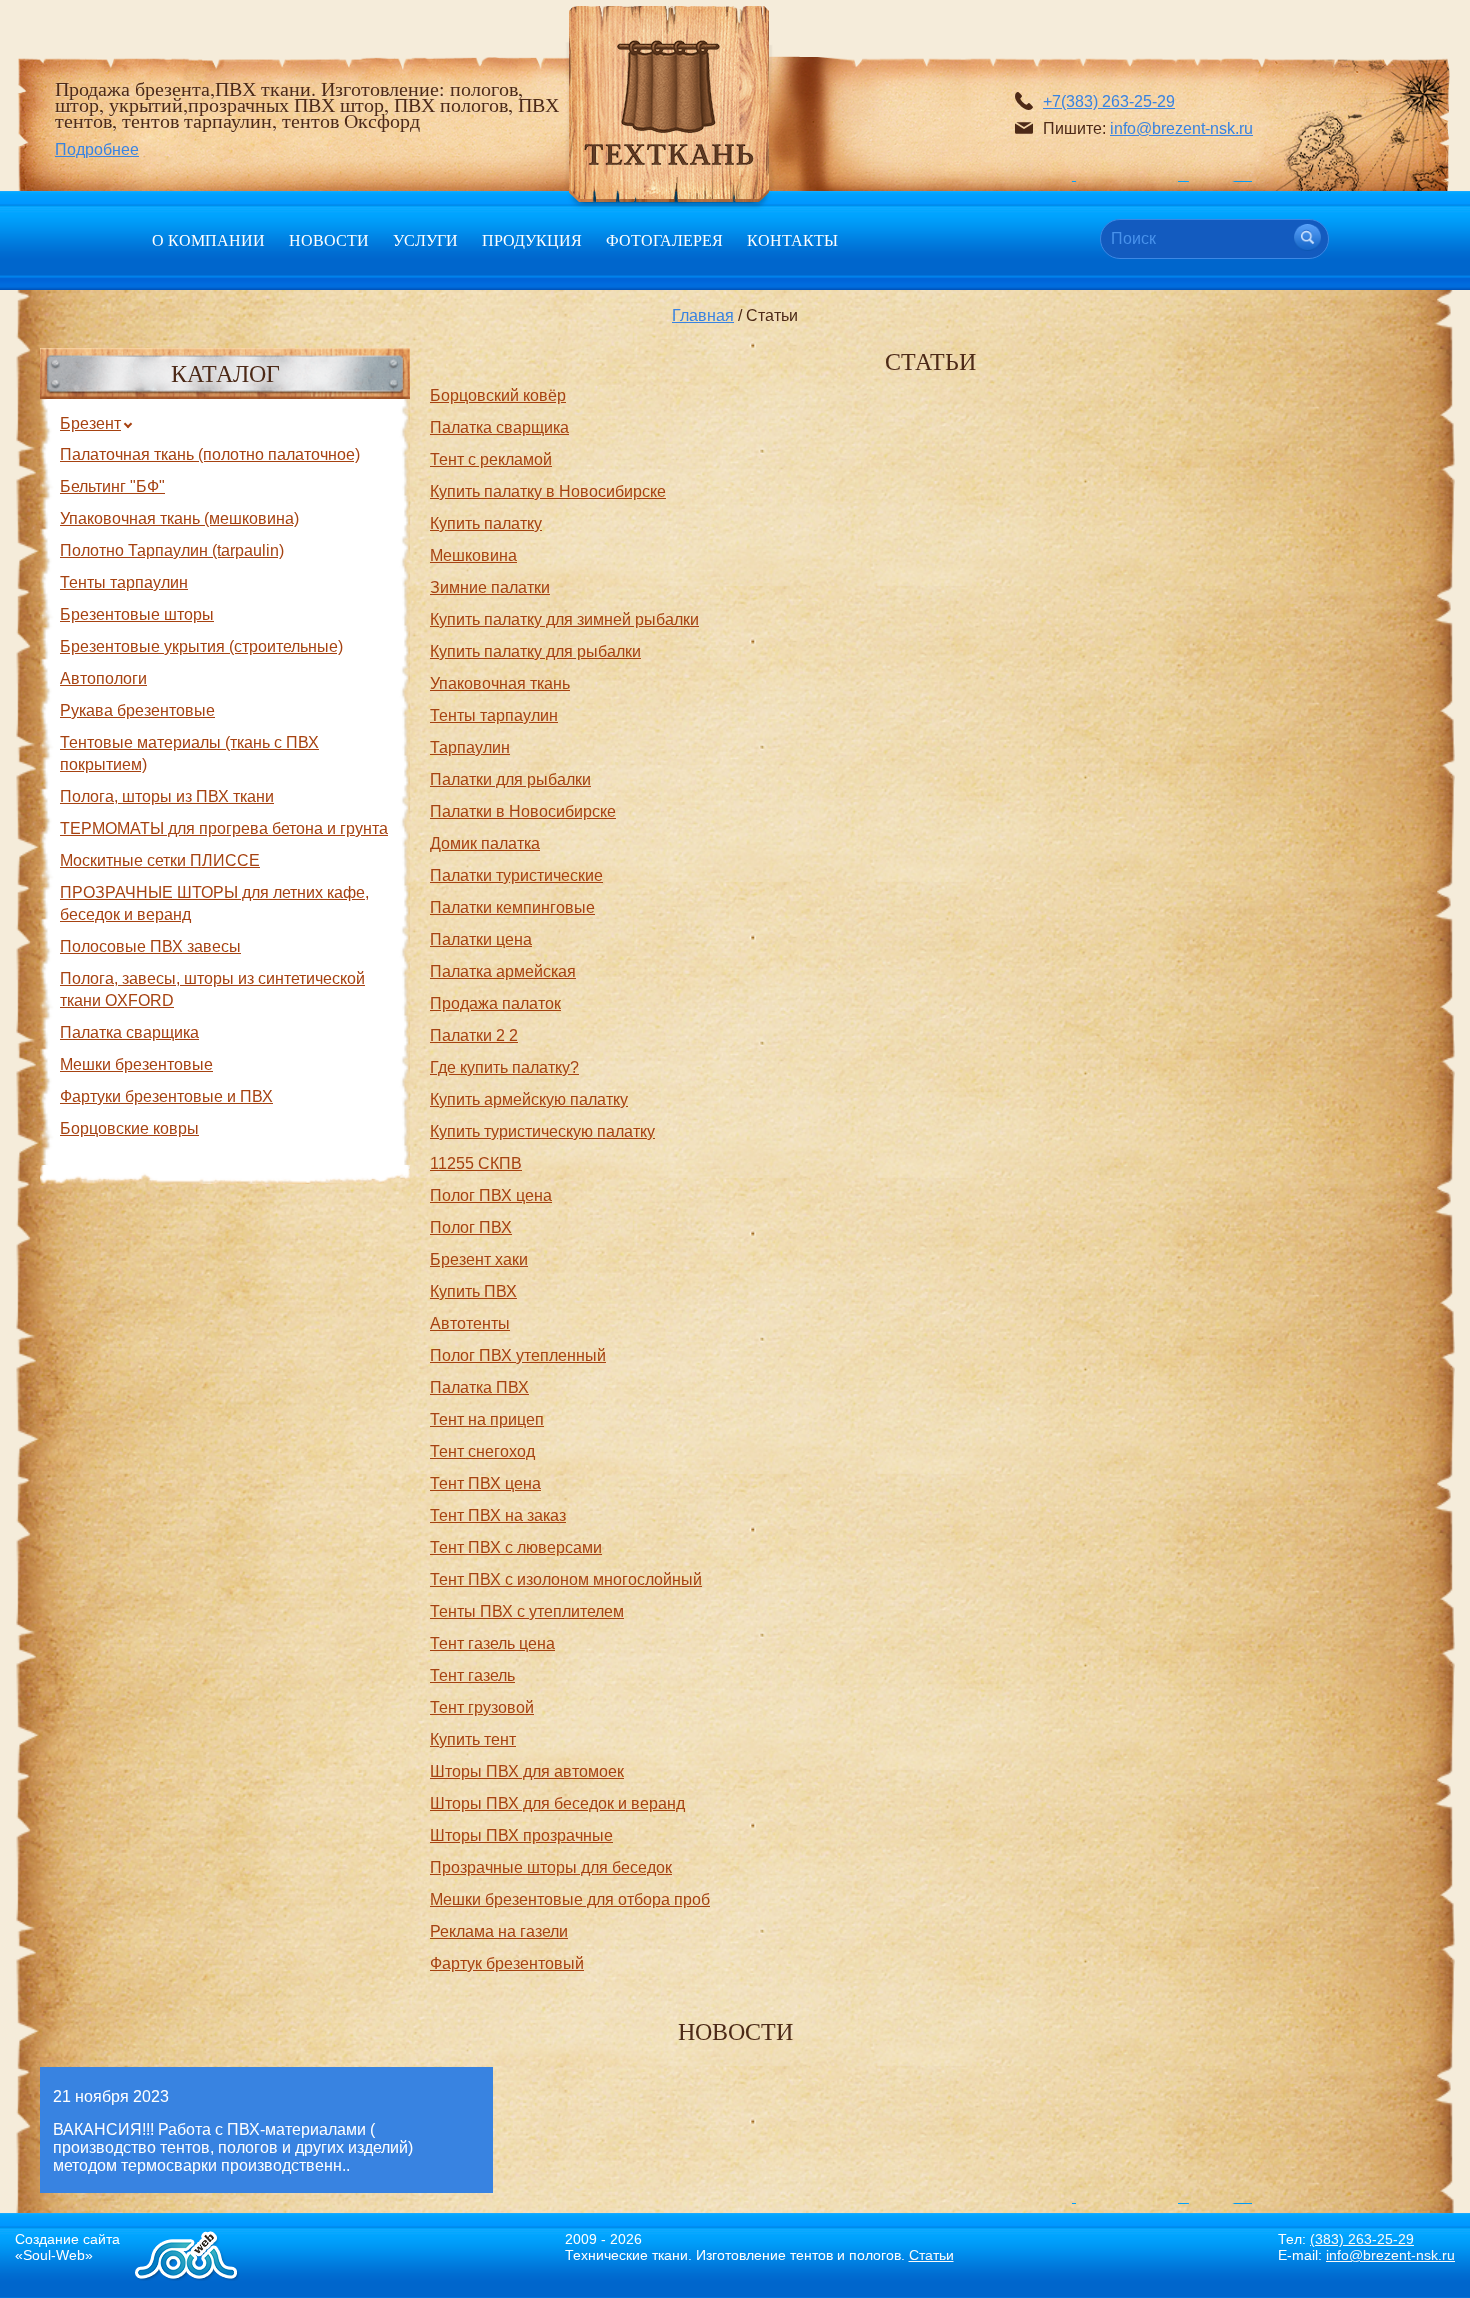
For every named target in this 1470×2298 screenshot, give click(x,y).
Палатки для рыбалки (510, 779)
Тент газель (472, 1675)
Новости (329, 239)
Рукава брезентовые (137, 710)
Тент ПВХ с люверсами (516, 1547)
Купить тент (473, 1739)
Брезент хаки (479, 1259)
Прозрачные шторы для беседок (551, 1867)
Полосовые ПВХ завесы (150, 946)
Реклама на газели (499, 1931)
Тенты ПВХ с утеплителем (527, 1611)
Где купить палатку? (504, 1067)
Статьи (931, 2255)
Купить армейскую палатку (529, 1099)
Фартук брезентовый (507, 1963)
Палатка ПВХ (479, 1387)
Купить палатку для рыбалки (535, 651)
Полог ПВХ (471, 1227)
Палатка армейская (503, 971)
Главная (703, 315)
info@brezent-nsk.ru (1181, 128)
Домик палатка (485, 843)
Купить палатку (486, 523)
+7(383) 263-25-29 (1109, 101)
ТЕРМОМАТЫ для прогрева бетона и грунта (224, 828)
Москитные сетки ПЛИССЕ (160, 860)
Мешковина (473, 555)
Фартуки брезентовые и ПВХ (166, 1096)
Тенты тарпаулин (124, 582)
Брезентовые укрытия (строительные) (201, 646)
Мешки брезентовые (136, 1064)
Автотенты (470, 1323)
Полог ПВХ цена (491, 1195)
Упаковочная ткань (500, 683)
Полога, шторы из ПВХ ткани (167, 796)
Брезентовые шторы (137, 614)
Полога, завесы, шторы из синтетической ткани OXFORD (212, 989)
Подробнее (97, 149)
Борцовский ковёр (498, 395)
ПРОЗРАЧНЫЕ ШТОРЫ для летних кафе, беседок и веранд (214, 903)
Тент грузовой (482, 1707)
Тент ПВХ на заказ (498, 1515)
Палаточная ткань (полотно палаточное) (210, 454)
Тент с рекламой (491, 459)
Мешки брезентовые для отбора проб (570, 1899)
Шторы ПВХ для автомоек (527, 1771)
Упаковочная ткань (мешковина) (179, 518)
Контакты (792, 239)
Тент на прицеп (487, 1419)
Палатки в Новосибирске (523, 811)
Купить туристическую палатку (542, 1131)
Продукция (532, 239)
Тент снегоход (482, 1451)
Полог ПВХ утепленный (518, 1355)
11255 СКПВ (476, 1163)
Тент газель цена (492, 1643)
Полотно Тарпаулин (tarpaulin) (172, 550)
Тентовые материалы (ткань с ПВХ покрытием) (189, 753)
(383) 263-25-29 (1362, 2239)
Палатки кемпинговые (512, 907)
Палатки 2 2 (474, 1035)
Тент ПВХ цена (485, 1483)
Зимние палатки (490, 587)
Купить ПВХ (473, 1291)
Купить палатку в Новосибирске (548, 491)
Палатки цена (481, 939)
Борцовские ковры (129, 1128)
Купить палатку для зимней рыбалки (564, 619)
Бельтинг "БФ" (112, 486)
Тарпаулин (470, 747)
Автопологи (103, 678)
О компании (208, 239)
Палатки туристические (516, 875)
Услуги (425, 239)
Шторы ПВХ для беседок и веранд (557, 1803)
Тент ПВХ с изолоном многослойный (566, 1579)
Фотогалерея (664, 239)
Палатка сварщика (129, 1032)
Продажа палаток (495, 1003)
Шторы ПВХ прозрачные (521, 1835)
